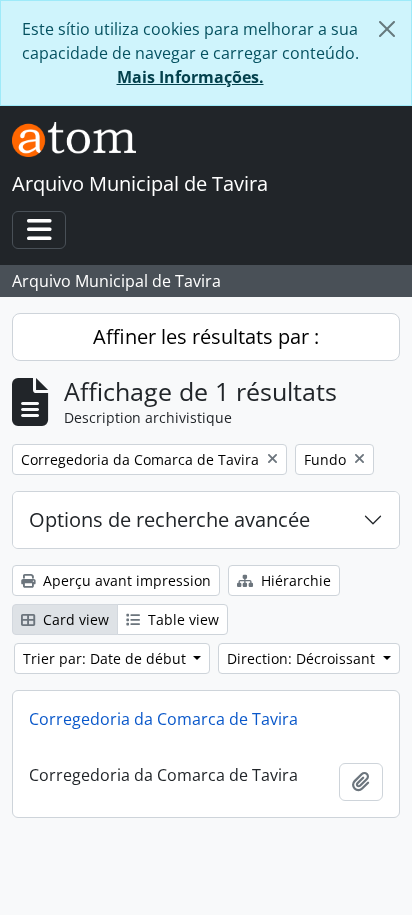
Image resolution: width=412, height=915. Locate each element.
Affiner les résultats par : (206, 336)
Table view (181, 619)
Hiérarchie (294, 580)
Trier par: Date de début (106, 658)
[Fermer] (387, 29)
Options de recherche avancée (169, 519)
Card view (74, 619)
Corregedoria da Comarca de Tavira (163, 719)
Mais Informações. (190, 77)
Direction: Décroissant (303, 658)
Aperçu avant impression (125, 580)
